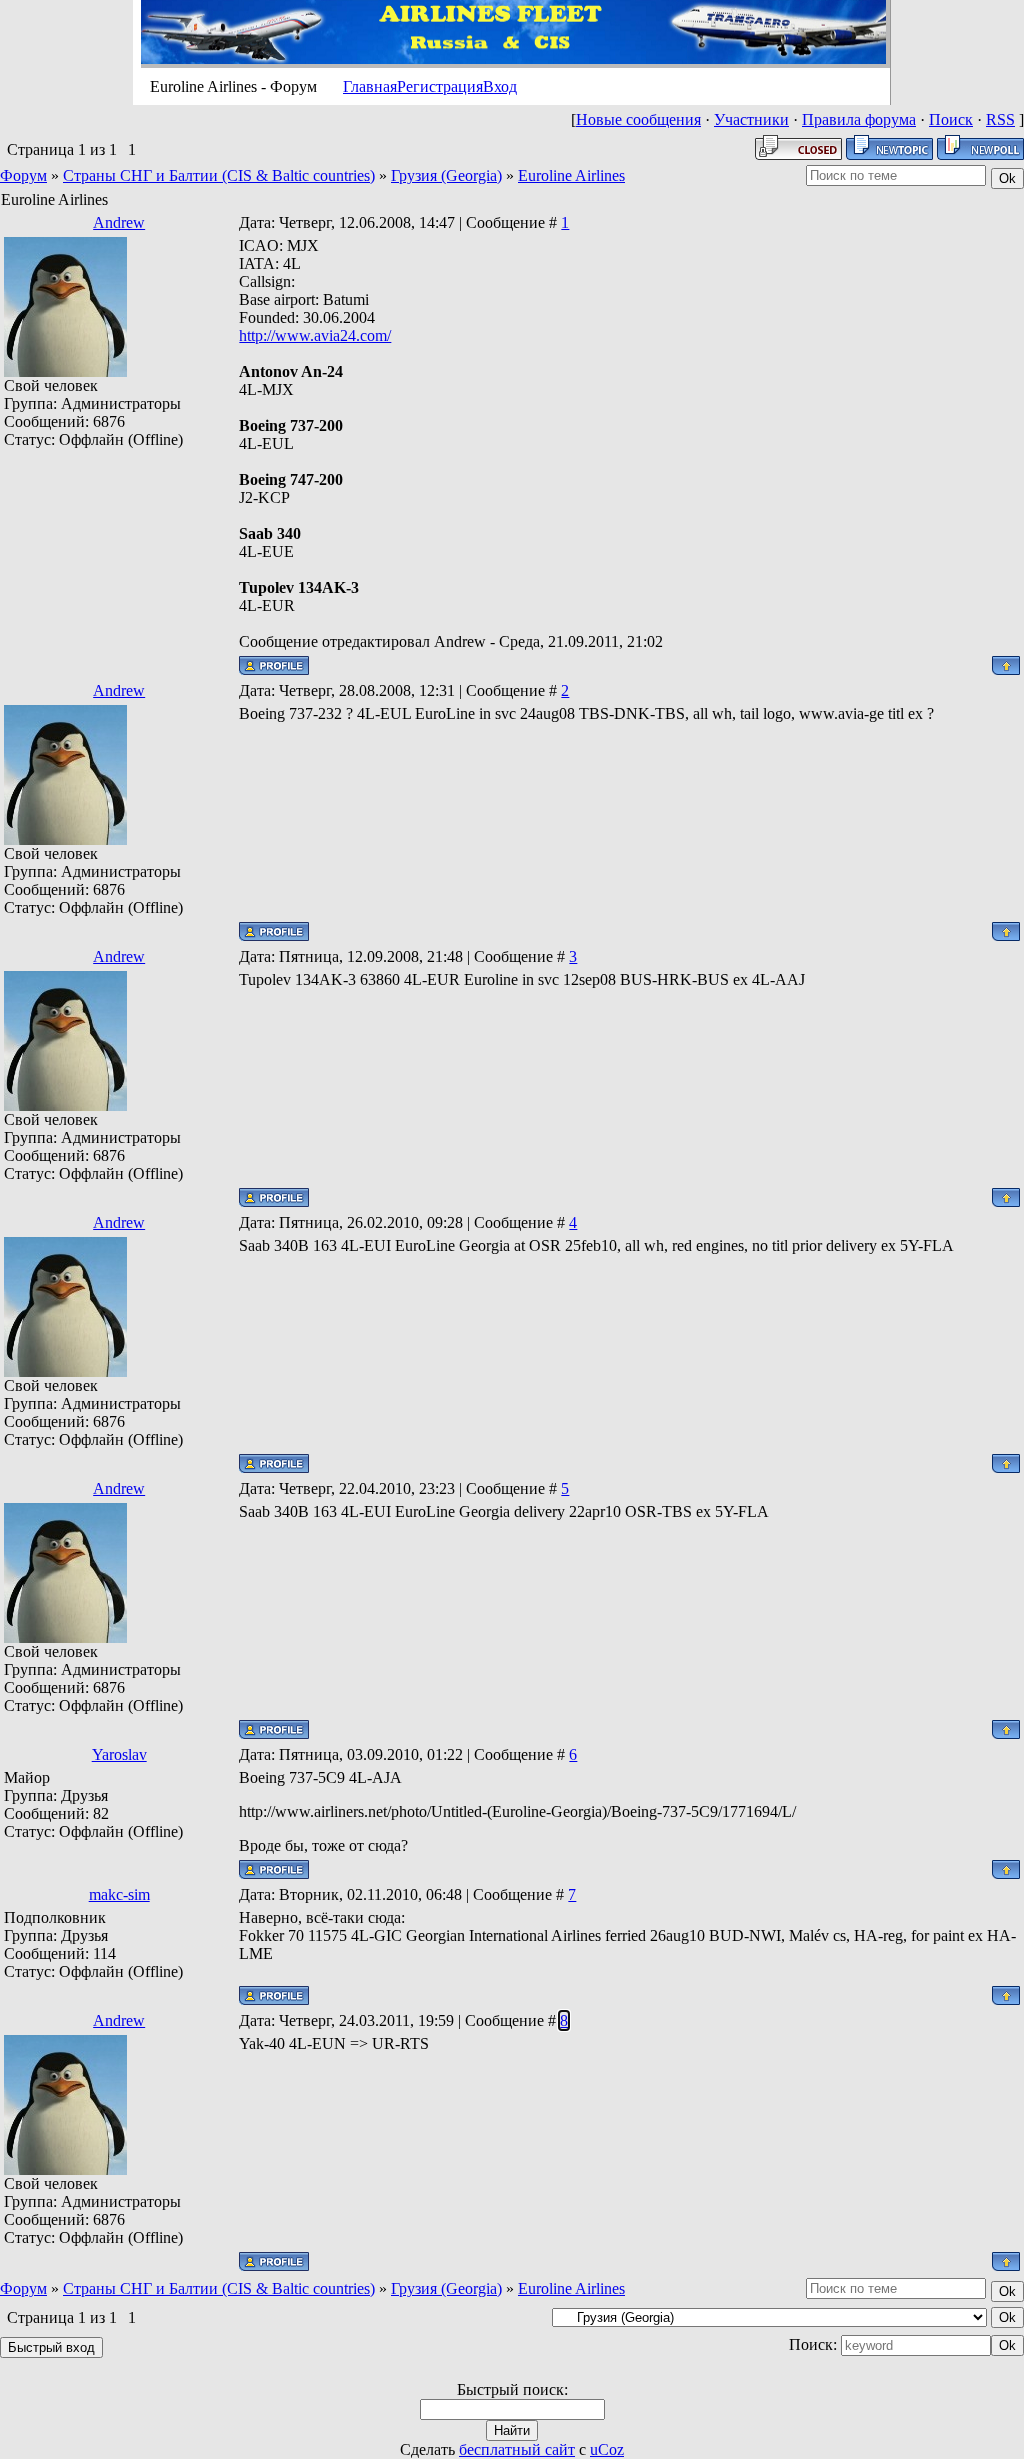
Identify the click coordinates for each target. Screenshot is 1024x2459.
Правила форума (859, 119)
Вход (500, 86)
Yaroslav (119, 1754)
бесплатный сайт (517, 2449)
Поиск (951, 119)
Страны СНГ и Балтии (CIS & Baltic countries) (219, 175)
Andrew (119, 222)
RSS (1000, 119)
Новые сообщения (638, 119)
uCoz (607, 2449)
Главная (370, 86)
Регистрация (440, 86)
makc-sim (119, 1894)
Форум (23, 175)
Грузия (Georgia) (446, 175)
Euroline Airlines (571, 175)
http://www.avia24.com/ (315, 335)
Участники (751, 119)
